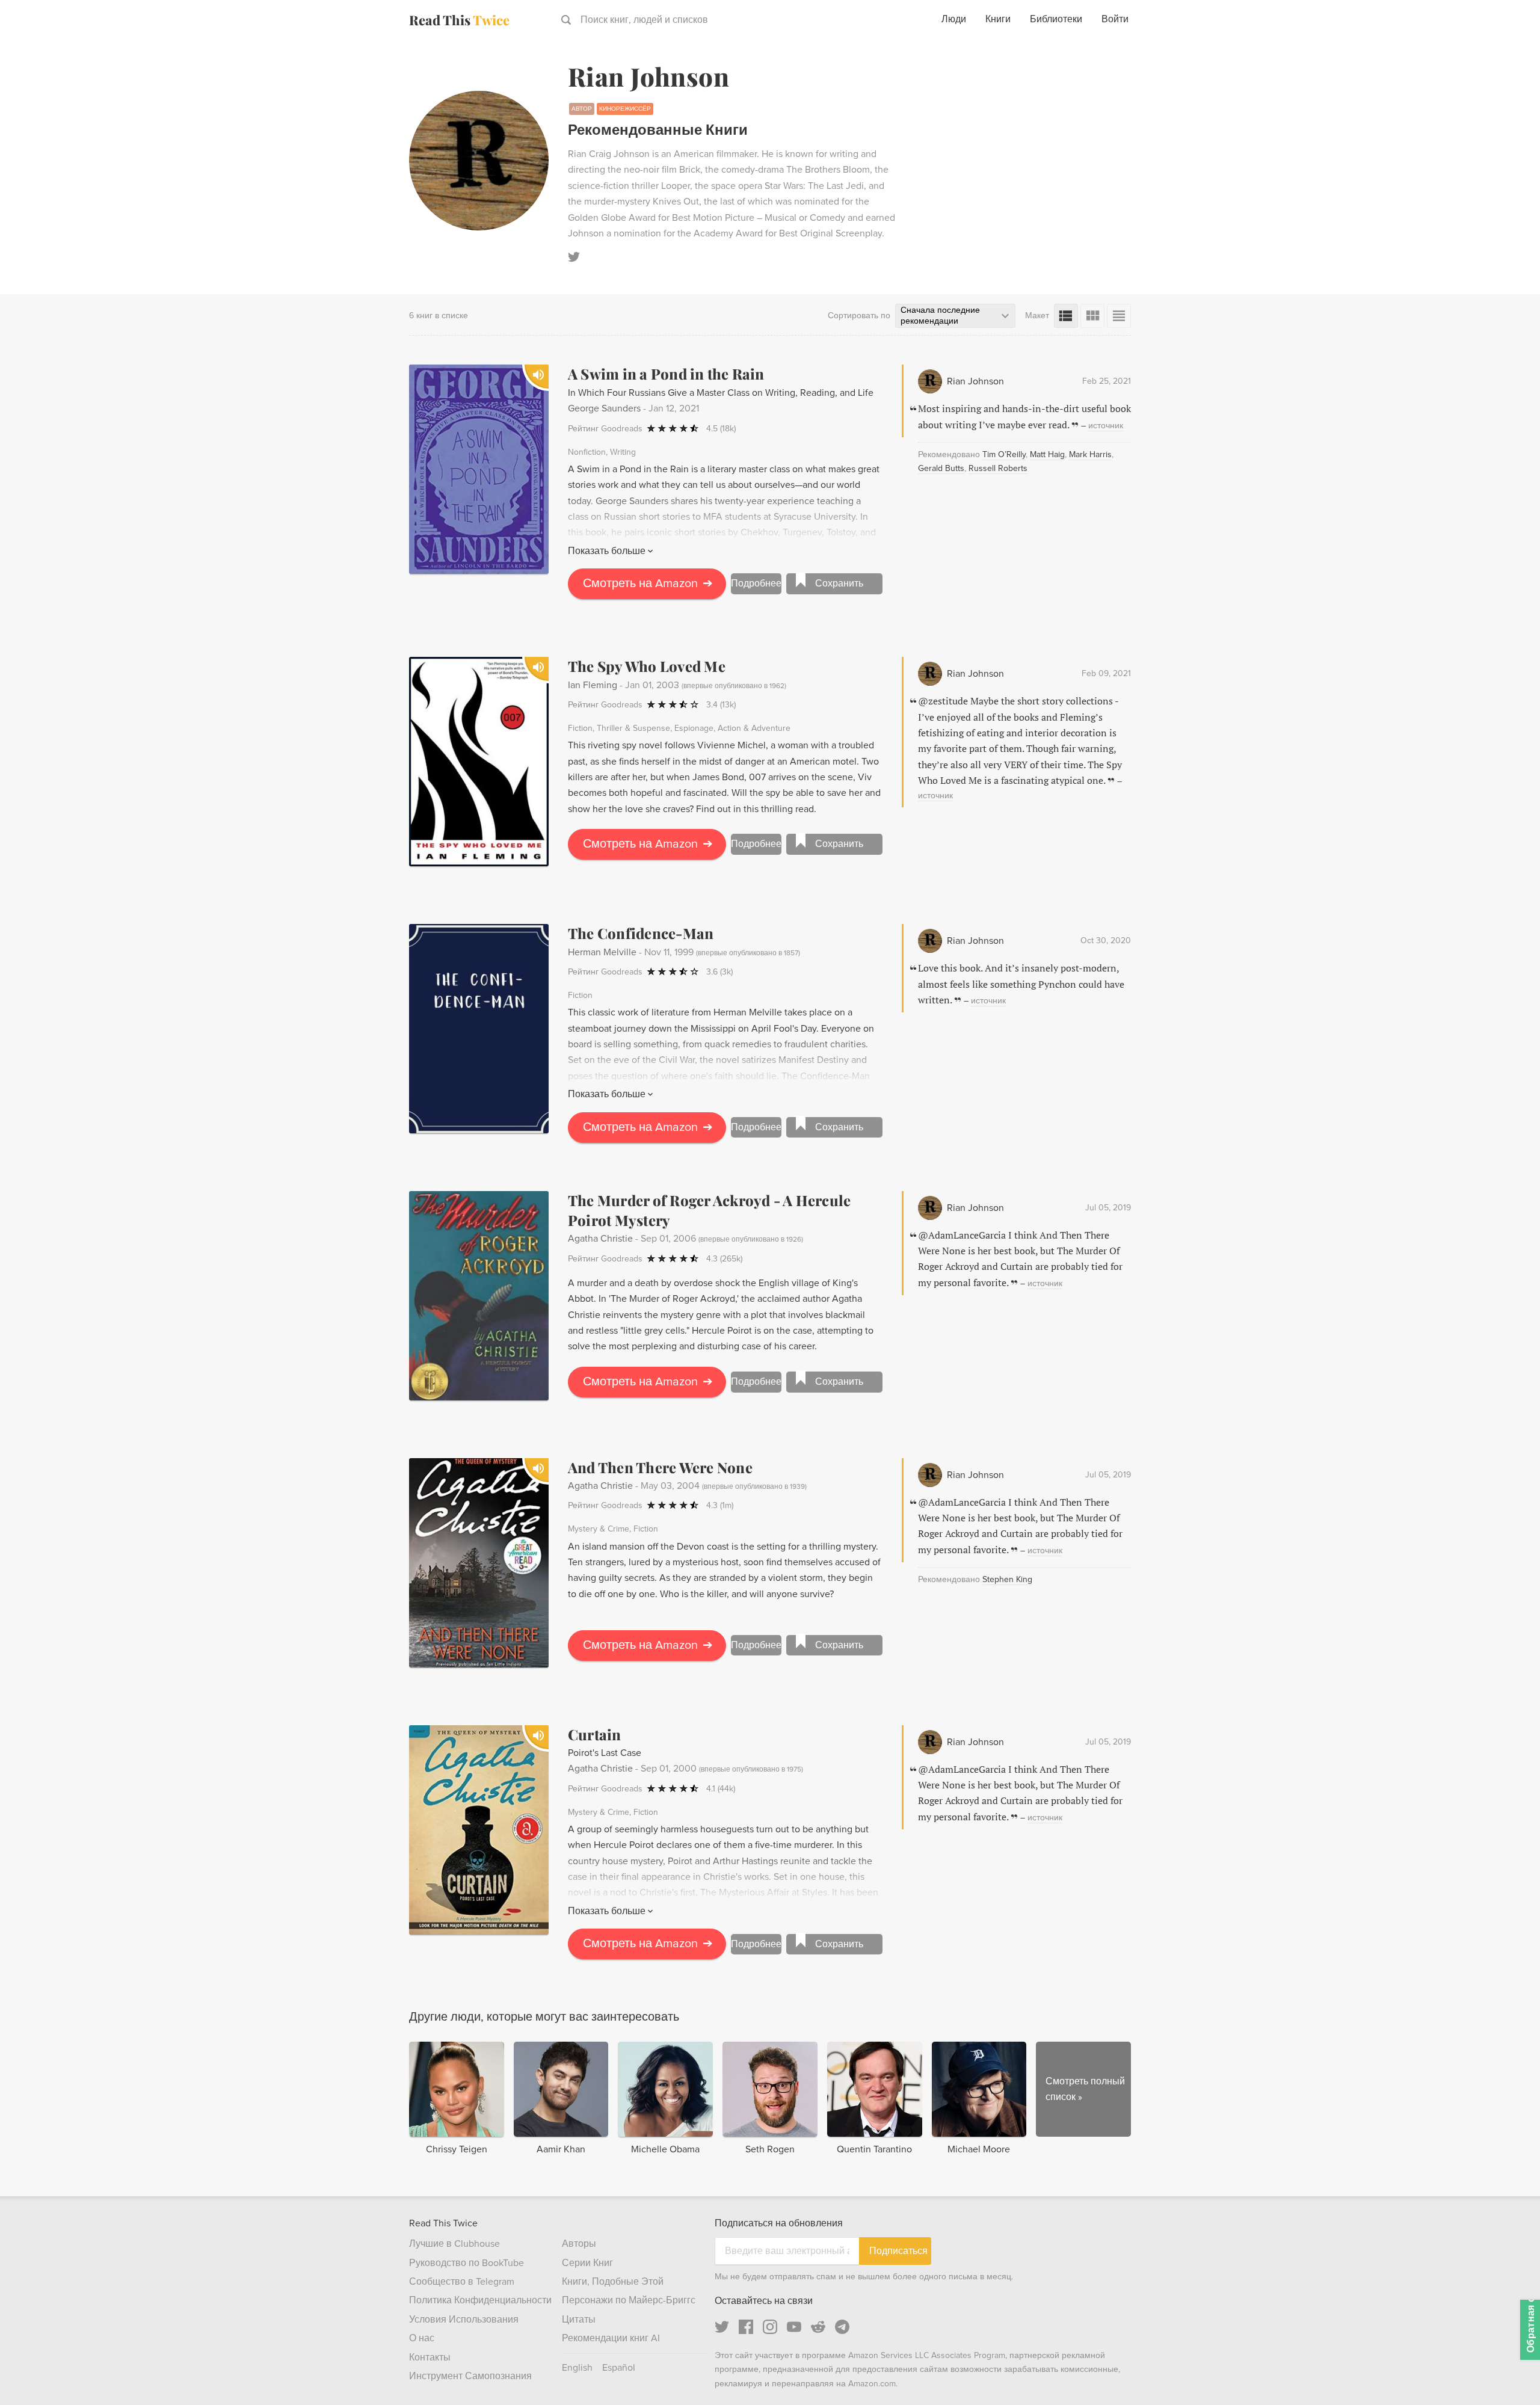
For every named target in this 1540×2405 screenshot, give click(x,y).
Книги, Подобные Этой (613, 2282)
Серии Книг (587, 2263)
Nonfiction (587, 452)
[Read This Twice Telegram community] (842, 2327)
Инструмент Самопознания (470, 2376)
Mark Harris (1090, 454)
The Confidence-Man (641, 933)
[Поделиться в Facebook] (1511, 82)
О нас (422, 2338)
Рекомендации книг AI (611, 2338)
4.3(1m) (720, 1505)
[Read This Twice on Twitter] (722, 2327)
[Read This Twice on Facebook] (746, 2327)
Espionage (694, 728)
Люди (954, 19)
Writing (623, 452)
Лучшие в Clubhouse (454, 2244)
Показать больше (607, 551)
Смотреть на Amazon (648, 584)
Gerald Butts (941, 468)
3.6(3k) (719, 972)
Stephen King (1007, 1579)
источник (1106, 426)
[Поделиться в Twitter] (1511, 60)
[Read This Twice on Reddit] (818, 2327)
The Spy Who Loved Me (647, 666)
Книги (998, 19)
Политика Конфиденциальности (480, 2300)
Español (619, 2368)
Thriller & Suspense (633, 728)
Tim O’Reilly (1004, 454)
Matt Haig (1047, 454)
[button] (1509, 2374)
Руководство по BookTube (467, 2263)
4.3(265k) (724, 1259)
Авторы (579, 2244)
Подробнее (756, 584)
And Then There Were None (660, 1467)
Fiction (580, 728)
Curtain (595, 1734)
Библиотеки (1056, 19)
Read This (459, 20)
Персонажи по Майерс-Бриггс (629, 2300)
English (577, 2368)
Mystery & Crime (599, 1529)
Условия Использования (464, 2320)
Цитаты (579, 2320)
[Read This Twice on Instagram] (770, 2327)
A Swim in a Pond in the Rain (666, 374)
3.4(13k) (721, 705)
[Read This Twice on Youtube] (794, 2327)
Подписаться (898, 2251)
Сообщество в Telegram (462, 2282)
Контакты (430, 2357)
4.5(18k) (721, 429)
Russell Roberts (998, 468)
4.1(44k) (721, 1789)
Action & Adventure (754, 728)
